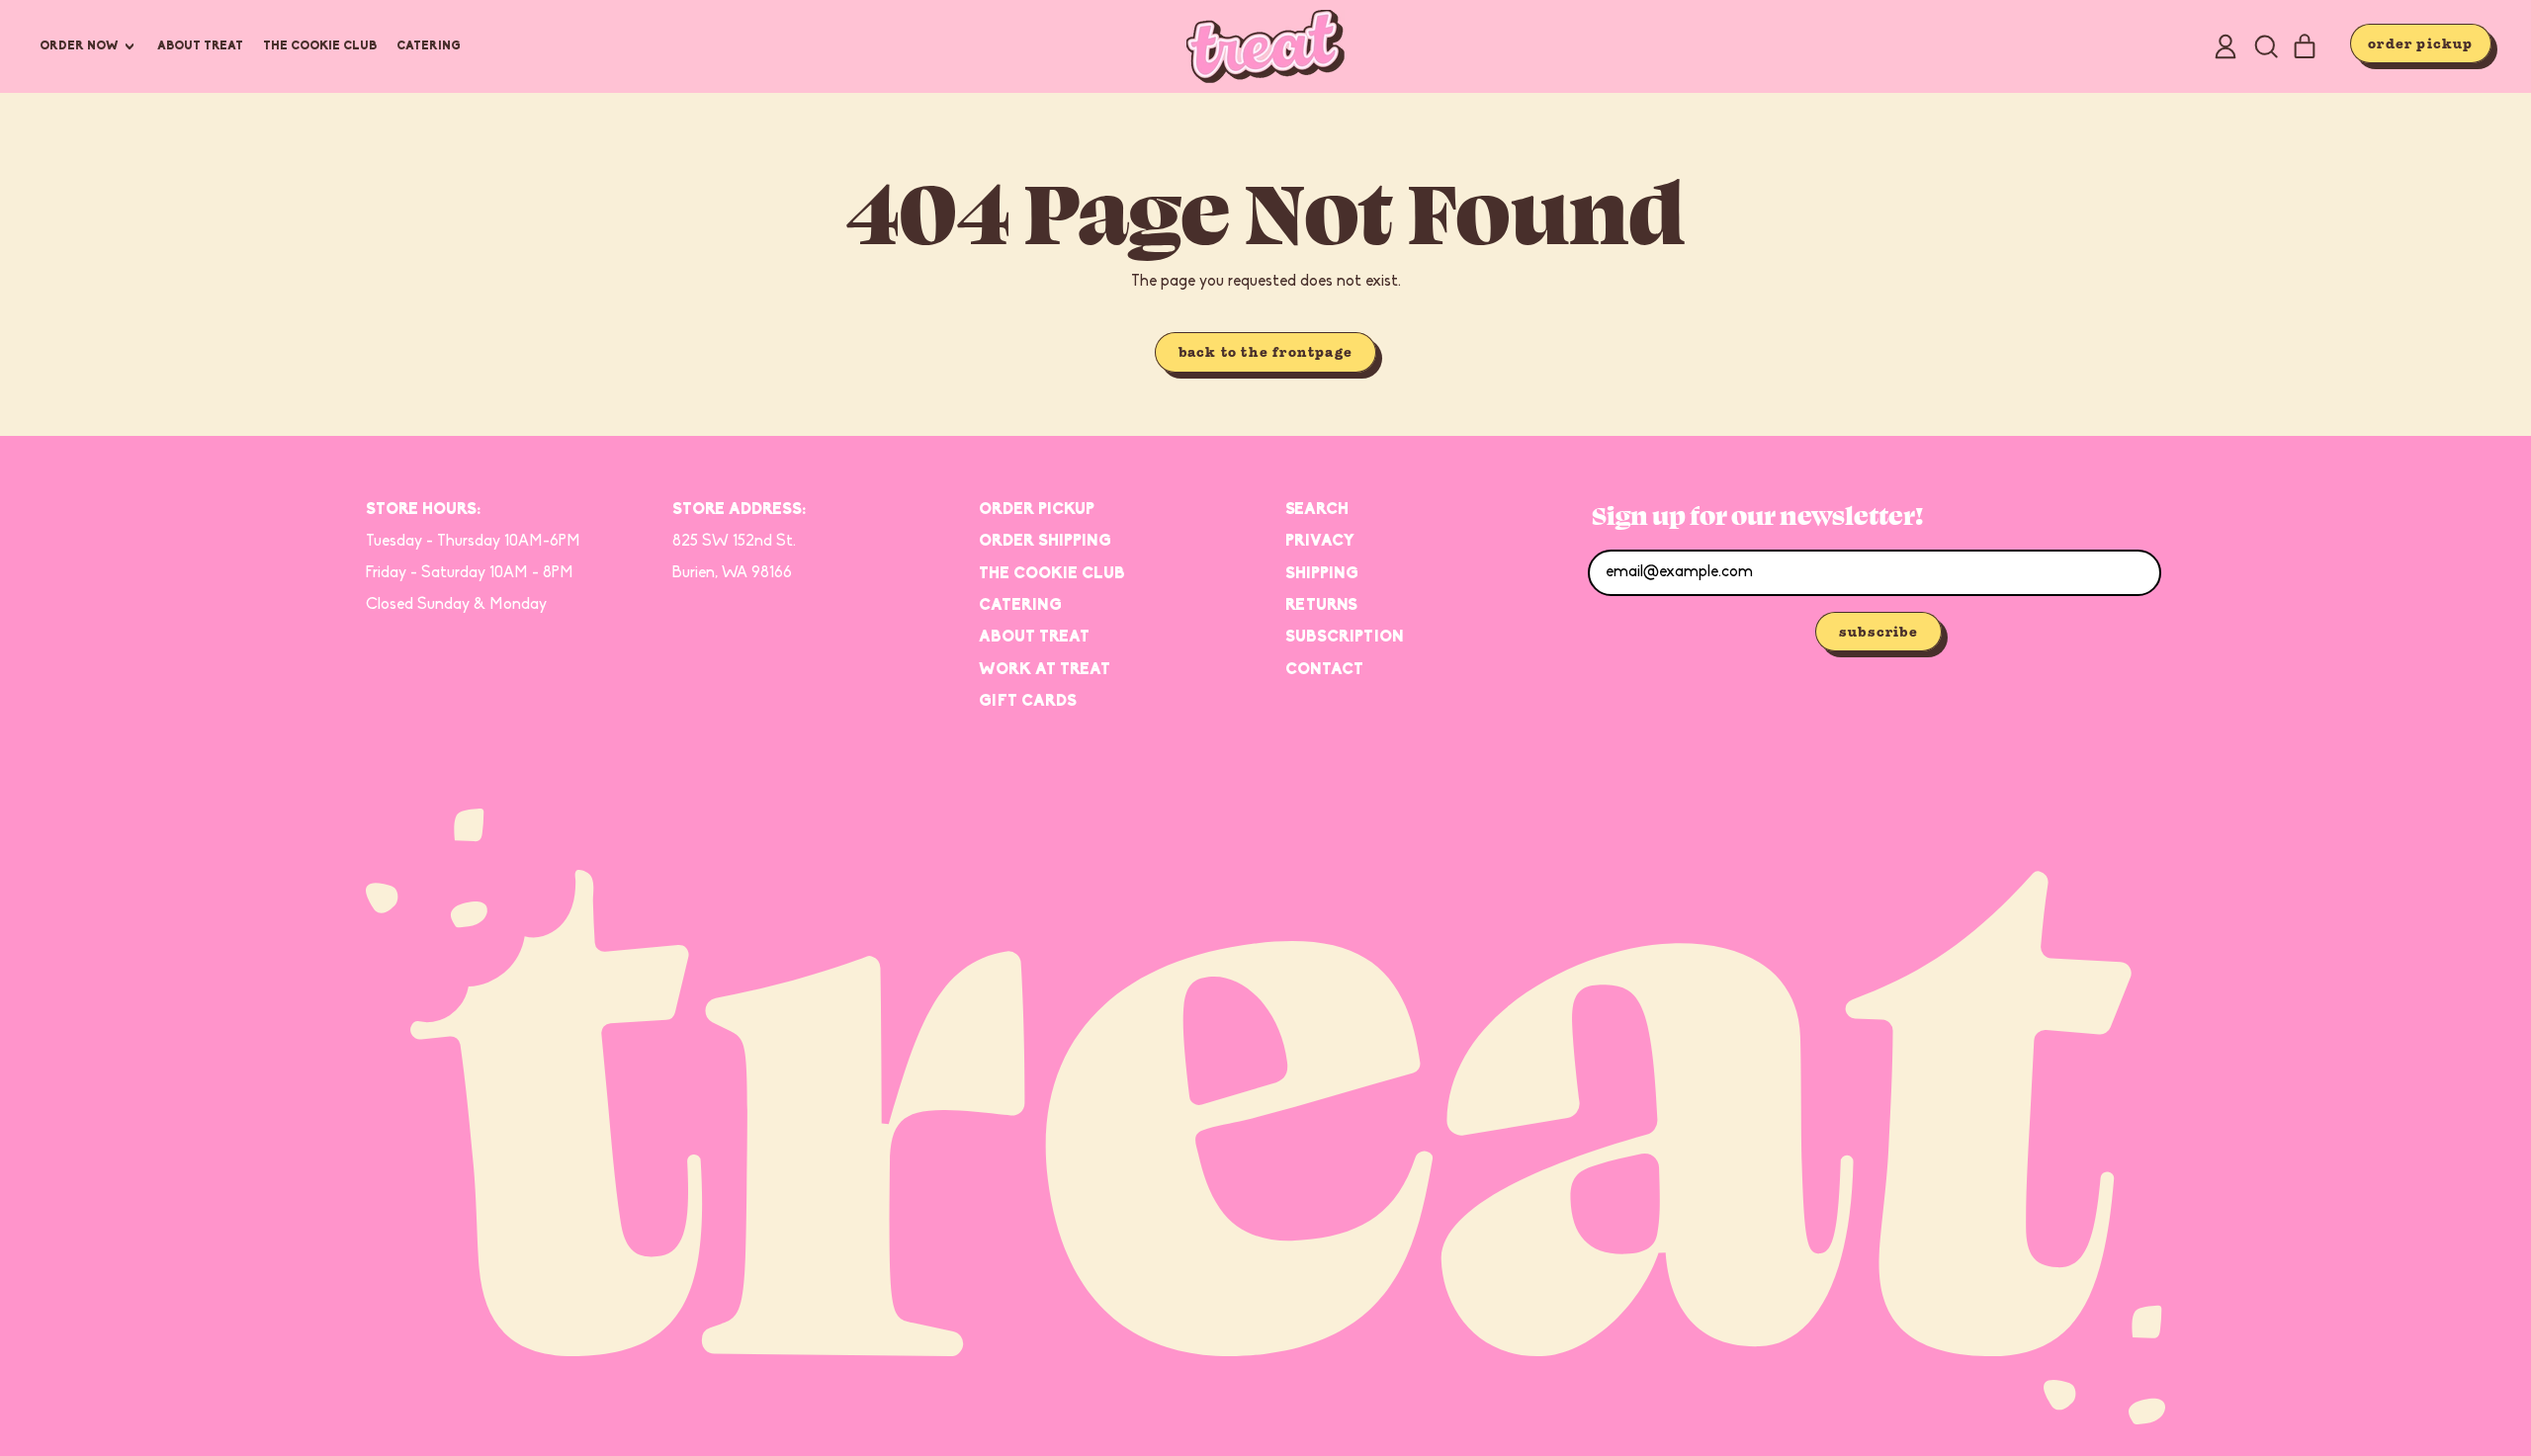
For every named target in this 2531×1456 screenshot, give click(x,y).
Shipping (1322, 574)
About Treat (200, 46)
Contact (1324, 670)
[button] (2265, 46)
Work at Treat (1045, 670)
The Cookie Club (320, 46)
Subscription (1345, 638)
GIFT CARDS (1028, 702)
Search (1317, 510)
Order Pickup (1037, 510)
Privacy (1320, 542)
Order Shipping (1045, 542)
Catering (429, 46)
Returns (1321, 606)
